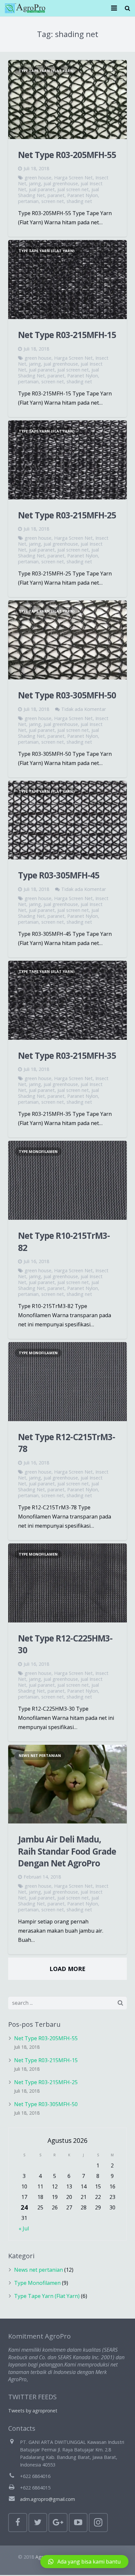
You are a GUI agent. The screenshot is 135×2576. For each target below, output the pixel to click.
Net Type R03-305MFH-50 (67, 695)
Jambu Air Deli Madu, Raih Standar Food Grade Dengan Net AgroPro (67, 1851)
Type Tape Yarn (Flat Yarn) (47, 71)
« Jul (24, 2228)
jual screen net (73, 189)
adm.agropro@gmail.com (48, 2499)
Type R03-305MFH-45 (59, 875)
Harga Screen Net (73, 178)
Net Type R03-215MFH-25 (67, 515)
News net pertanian (40, 1755)
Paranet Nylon (83, 195)
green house (38, 178)
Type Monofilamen (38, 1151)
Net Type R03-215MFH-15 (67, 335)
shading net (79, 201)
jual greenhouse (61, 183)
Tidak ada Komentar (84, 709)
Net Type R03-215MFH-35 (67, 1056)
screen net (53, 201)
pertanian (28, 201)
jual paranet (42, 189)
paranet (56, 195)
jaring (35, 183)
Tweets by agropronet (33, 2411)
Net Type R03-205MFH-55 (67, 155)
